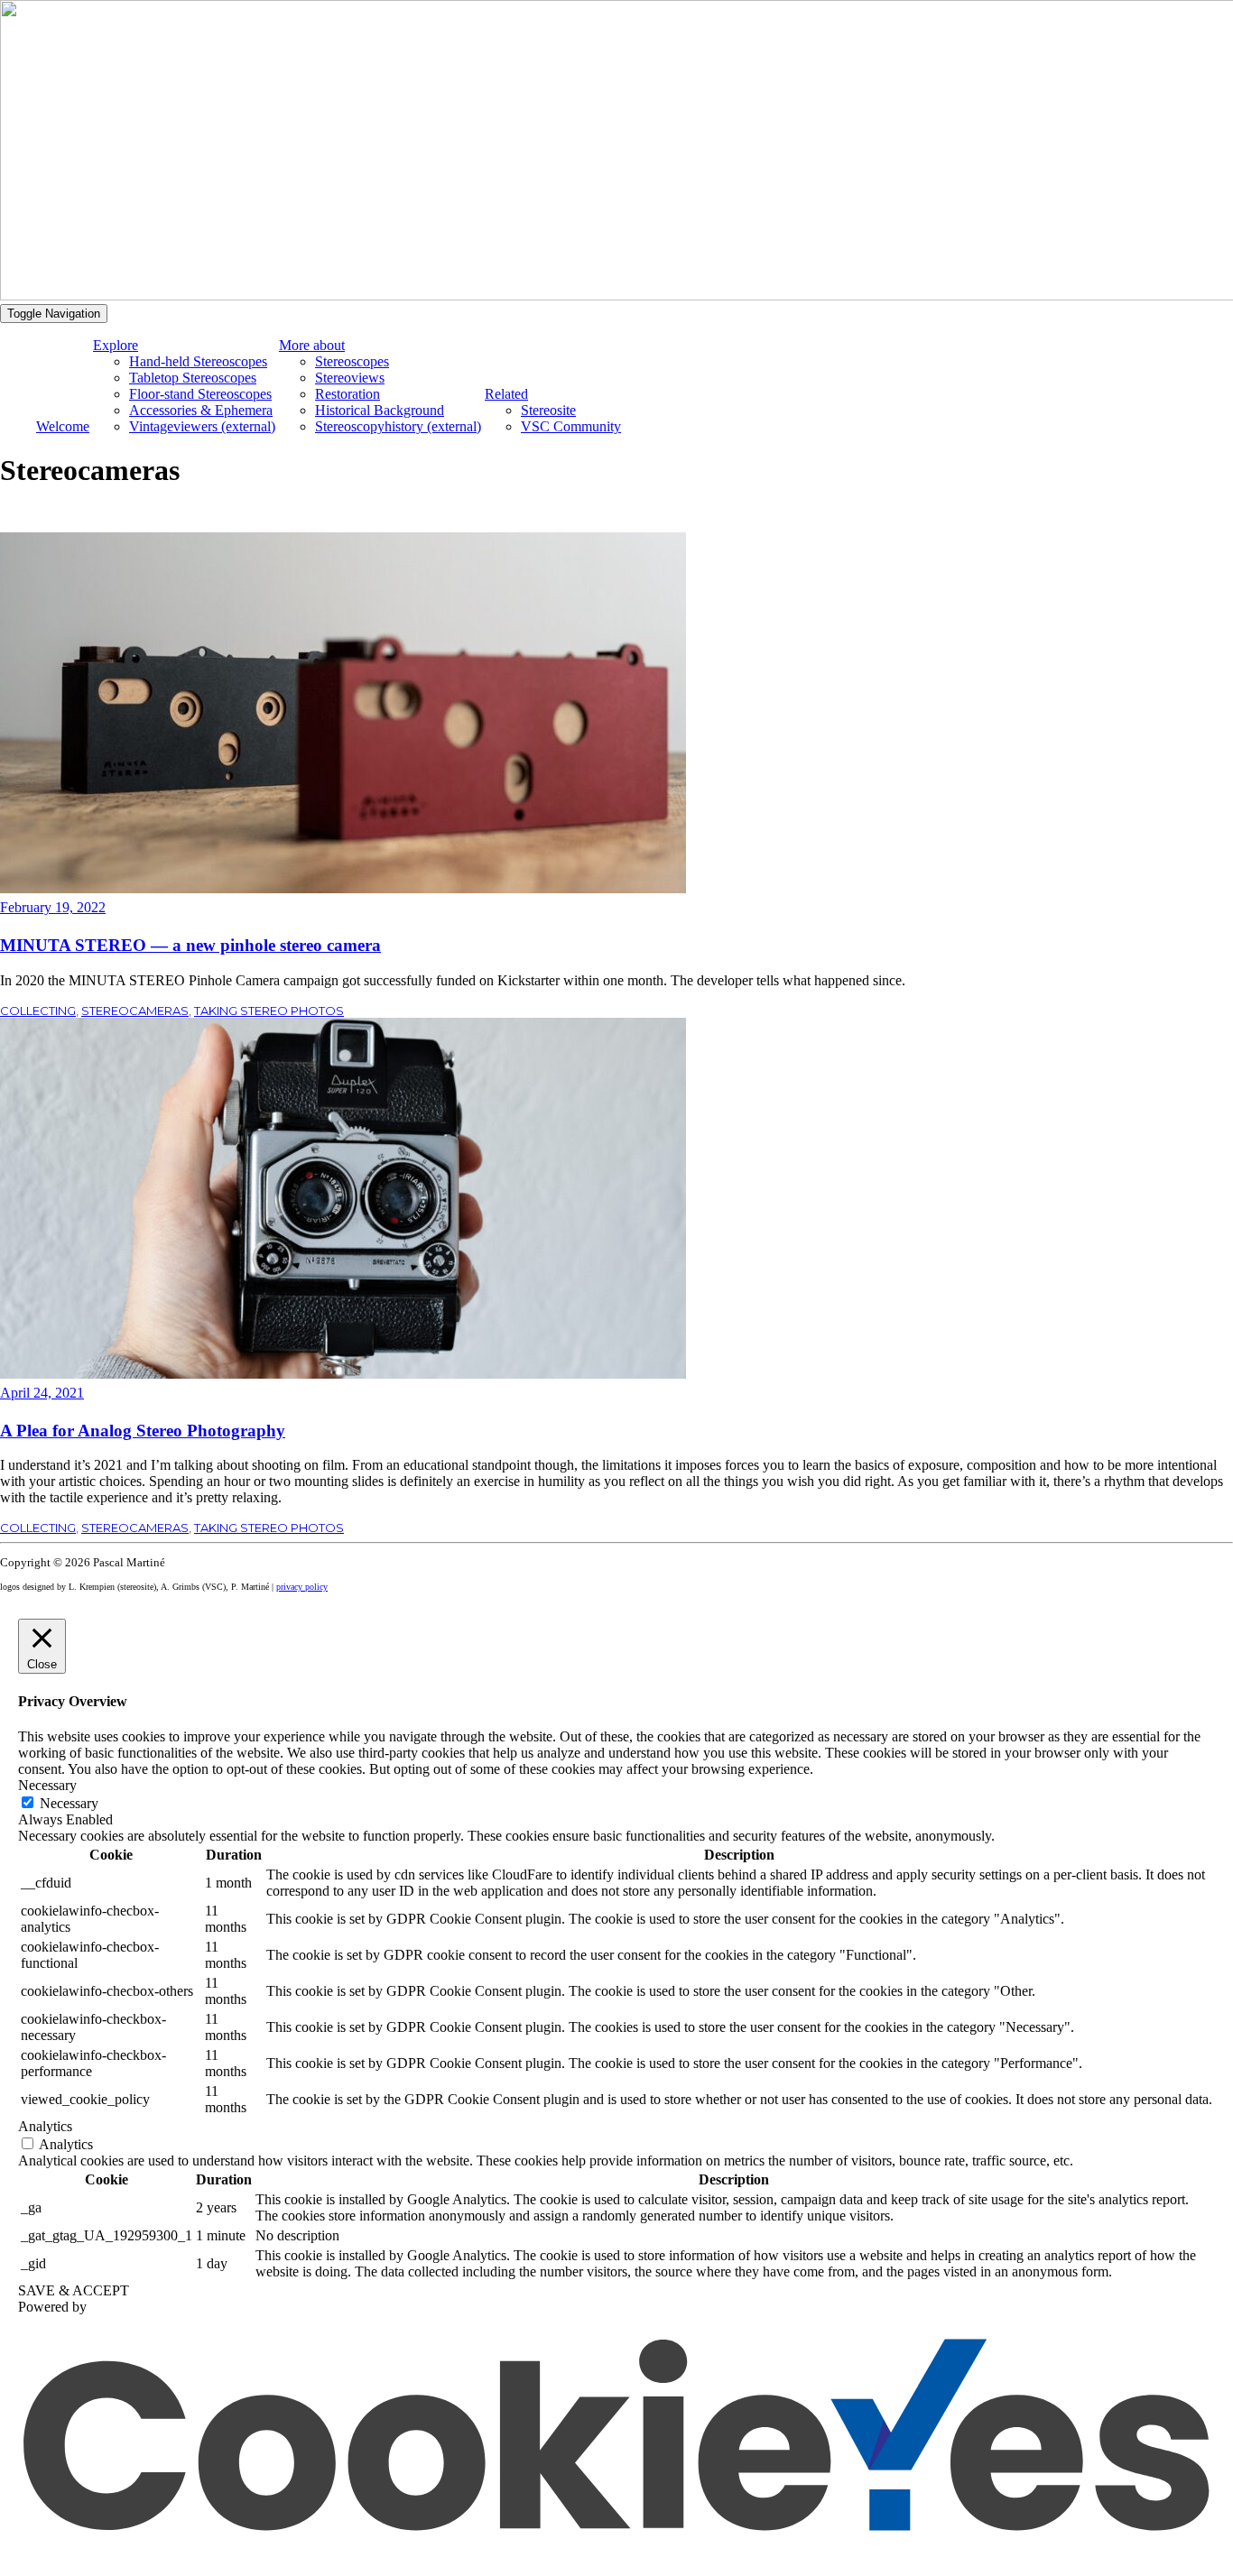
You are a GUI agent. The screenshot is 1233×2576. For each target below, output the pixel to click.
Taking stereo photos (269, 1011)
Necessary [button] (47, 1785)
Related (506, 394)
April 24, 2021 (42, 1393)
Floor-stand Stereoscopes (200, 394)
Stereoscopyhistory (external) (398, 426)
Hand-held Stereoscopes (198, 361)
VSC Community (571, 426)
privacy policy (302, 1587)
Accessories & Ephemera (201, 410)
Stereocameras (135, 1011)
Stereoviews (350, 378)
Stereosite (548, 410)
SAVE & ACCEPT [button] (74, 2290)
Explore (116, 345)
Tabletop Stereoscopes (193, 378)
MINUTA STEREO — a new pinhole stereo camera (190, 945)
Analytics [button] (45, 2126)
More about (312, 345)
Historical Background (380, 410)
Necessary (69, 1803)
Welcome (63, 426)
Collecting (38, 1011)
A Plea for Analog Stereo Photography (143, 1431)
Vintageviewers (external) (202, 426)
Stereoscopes (352, 361)
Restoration (348, 394)
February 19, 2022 (53, 907)
